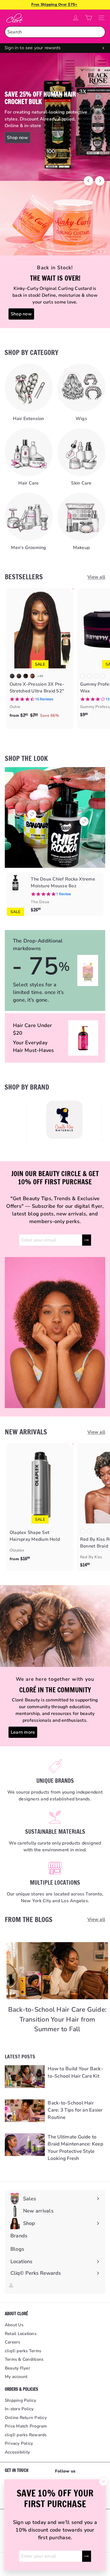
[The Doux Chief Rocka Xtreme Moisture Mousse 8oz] (55, 894)
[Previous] (88, 181)
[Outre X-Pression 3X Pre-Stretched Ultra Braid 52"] (40, 655)
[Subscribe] (87, 2556)
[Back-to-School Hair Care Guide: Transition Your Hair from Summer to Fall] (57, 1971)
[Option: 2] (26, 676)
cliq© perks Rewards (26, 2435)
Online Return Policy (26, 2418)
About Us (14, 2325)
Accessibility (17, 2452)
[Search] (100, 32)
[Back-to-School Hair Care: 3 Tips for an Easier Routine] (25, 2111)
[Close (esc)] (104, 2482)
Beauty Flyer (17, 2368)
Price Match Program (26, 2426)
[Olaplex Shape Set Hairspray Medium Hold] (40, 1504)
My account (16, 2377)
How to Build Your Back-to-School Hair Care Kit (75, 2072)
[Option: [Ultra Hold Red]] (103, 676)
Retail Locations (21, 2334)
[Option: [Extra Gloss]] (89, 676)
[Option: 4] (32, 676)
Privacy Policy (19, 2443)
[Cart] (89, 18)
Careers (13, 2342)
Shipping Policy (21, 2400)
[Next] (100, 181)
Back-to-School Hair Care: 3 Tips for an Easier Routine (75, 2110)
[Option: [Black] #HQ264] (83, 1531)
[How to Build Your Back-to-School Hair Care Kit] (25, 2076)
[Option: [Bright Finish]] (83, 676)
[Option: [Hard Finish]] (96, 676)
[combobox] (55, 32)
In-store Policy (19, 2409)
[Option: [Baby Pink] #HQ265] (89, 1531)
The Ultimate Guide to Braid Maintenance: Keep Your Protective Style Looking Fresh (75, 2148)
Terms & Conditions (24, 2359)
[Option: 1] (12, 676)
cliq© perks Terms (23, 2351)
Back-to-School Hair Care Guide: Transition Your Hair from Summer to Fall (57, 2019)
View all (96, 577)
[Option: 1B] (19, 676)
